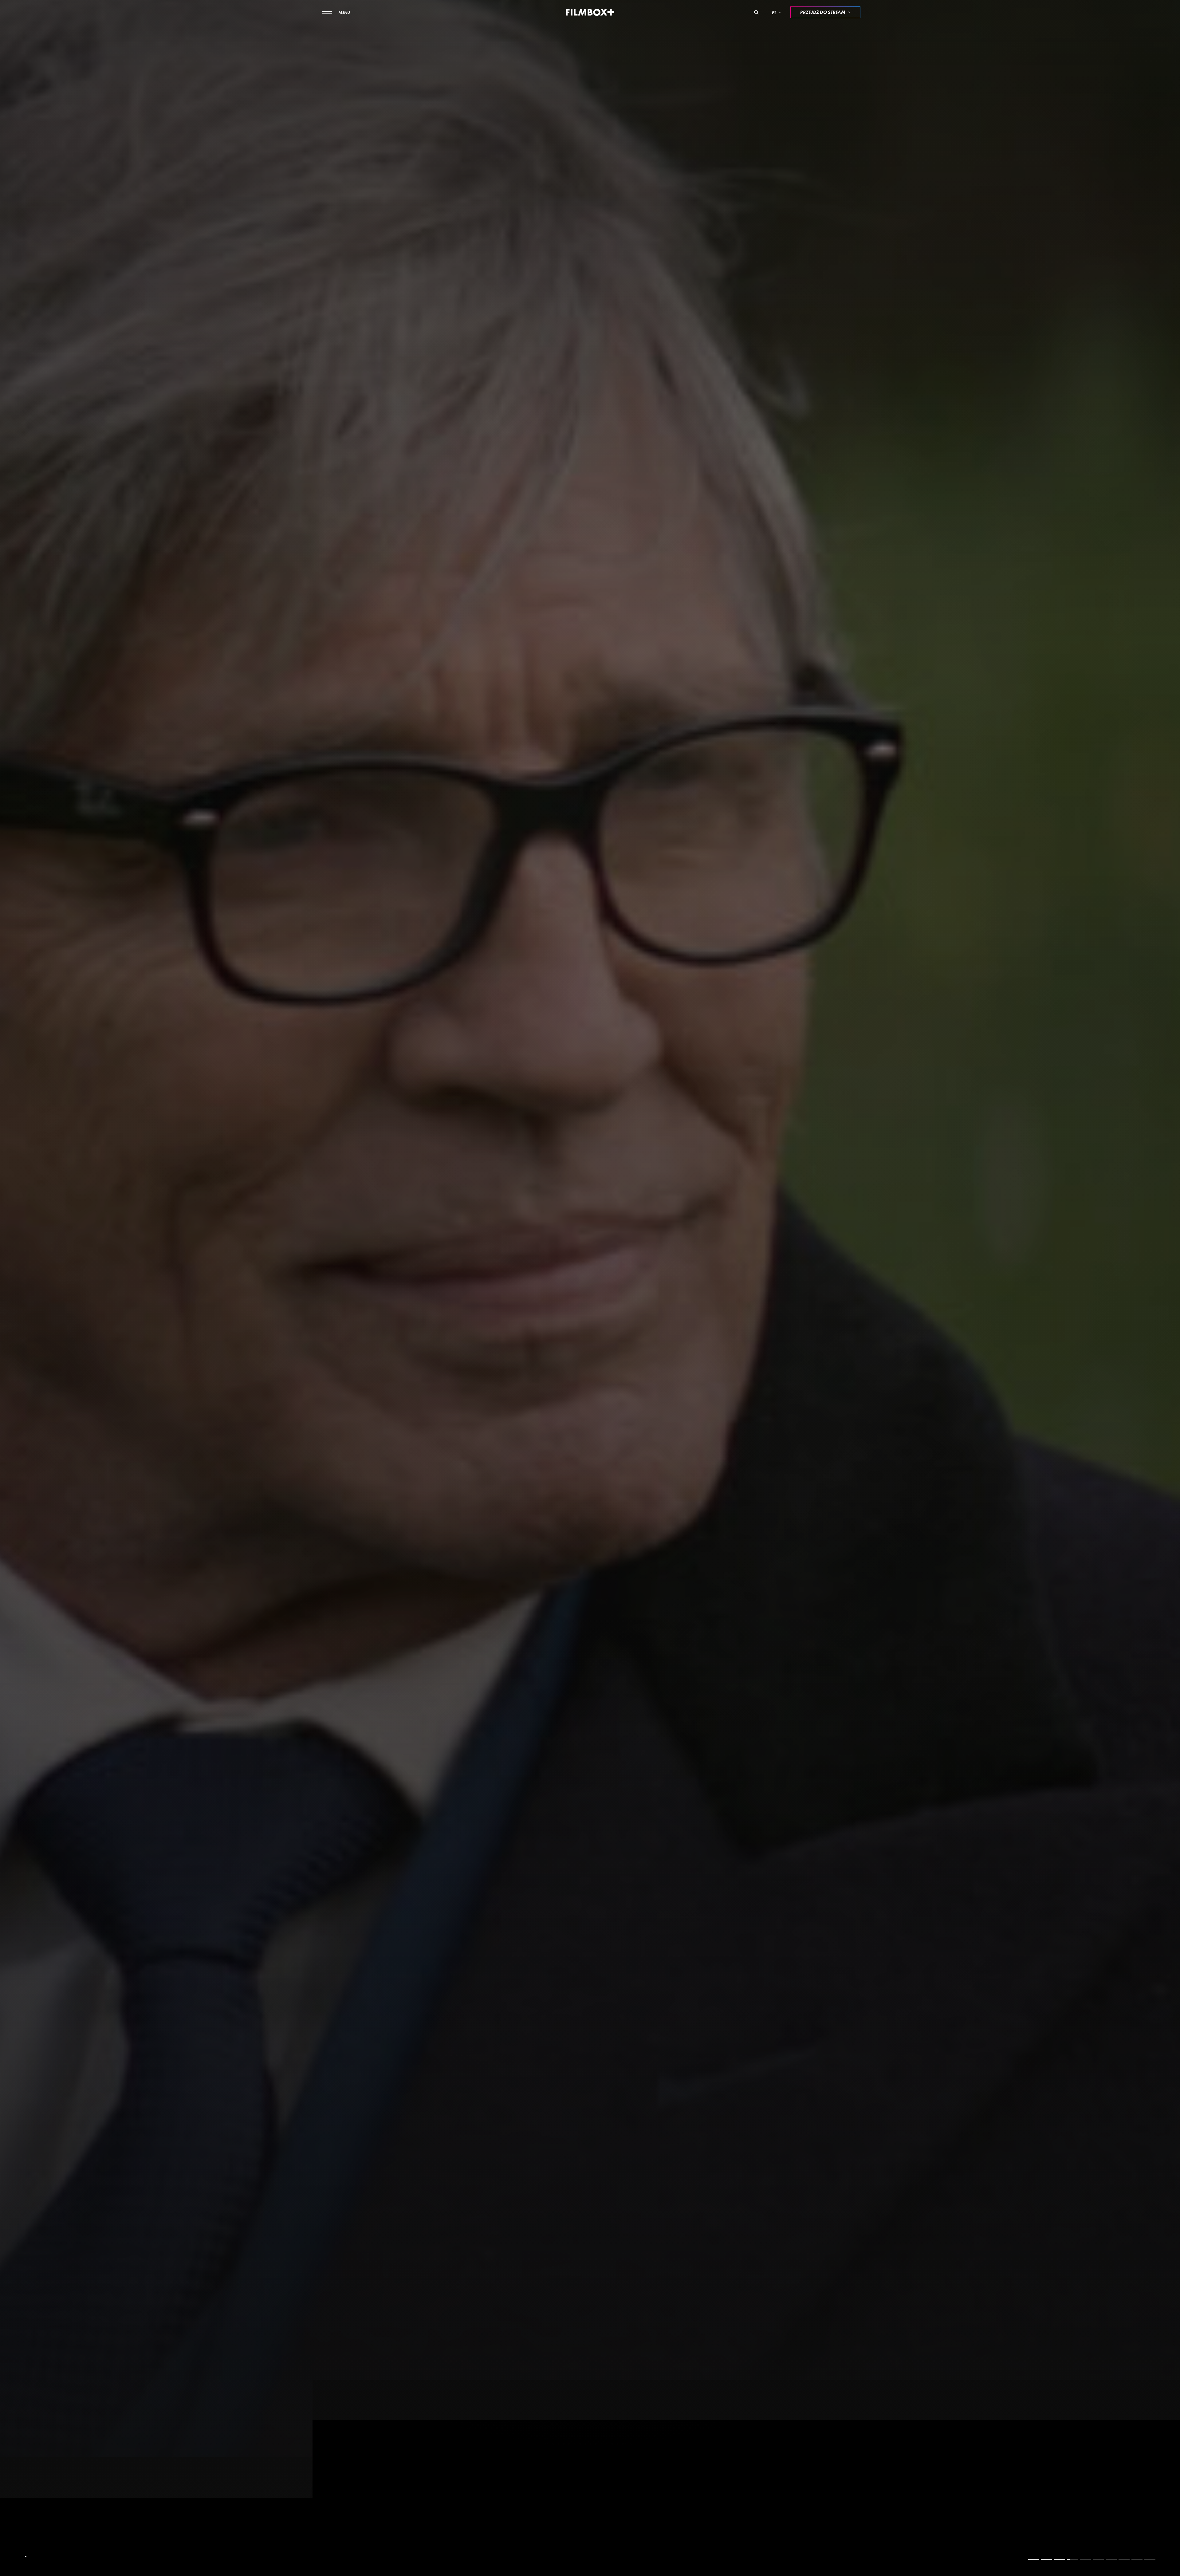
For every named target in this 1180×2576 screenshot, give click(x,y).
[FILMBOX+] (590, 12)
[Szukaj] (756, 12)
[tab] (1034, 2559)
